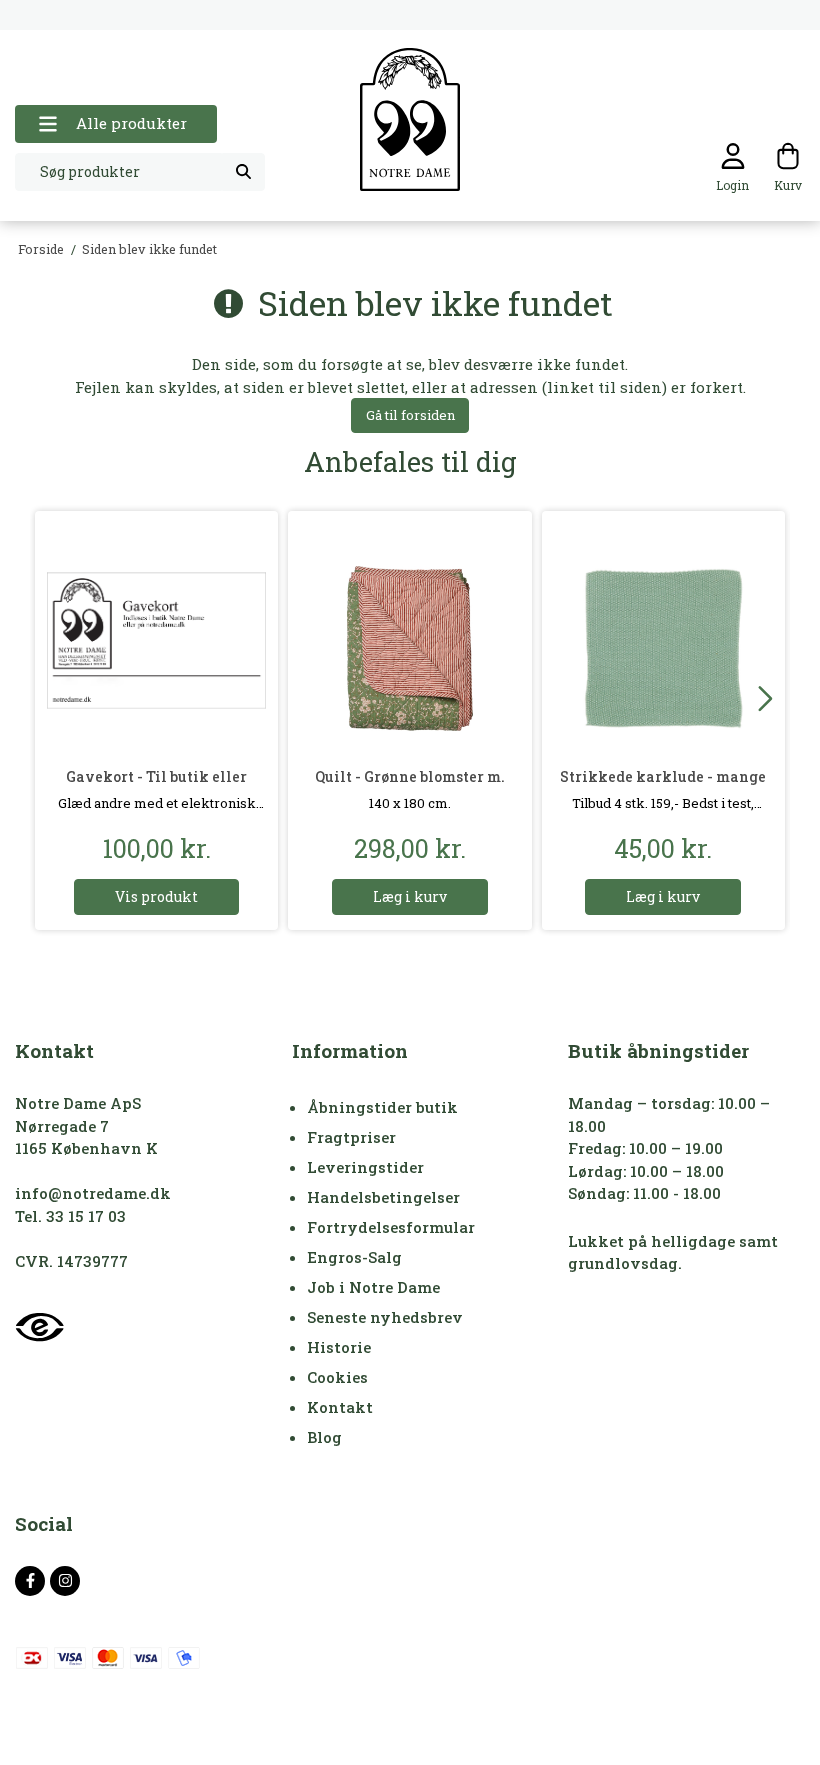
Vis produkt (156, 896)
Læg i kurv (410, 896)
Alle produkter (131, 123)
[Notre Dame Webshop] (410, 119)
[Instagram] (65, 1581)
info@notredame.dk (93, 1193)
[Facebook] (30, 1581)
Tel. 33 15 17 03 (70, 1216)
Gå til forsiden (410, 415)
